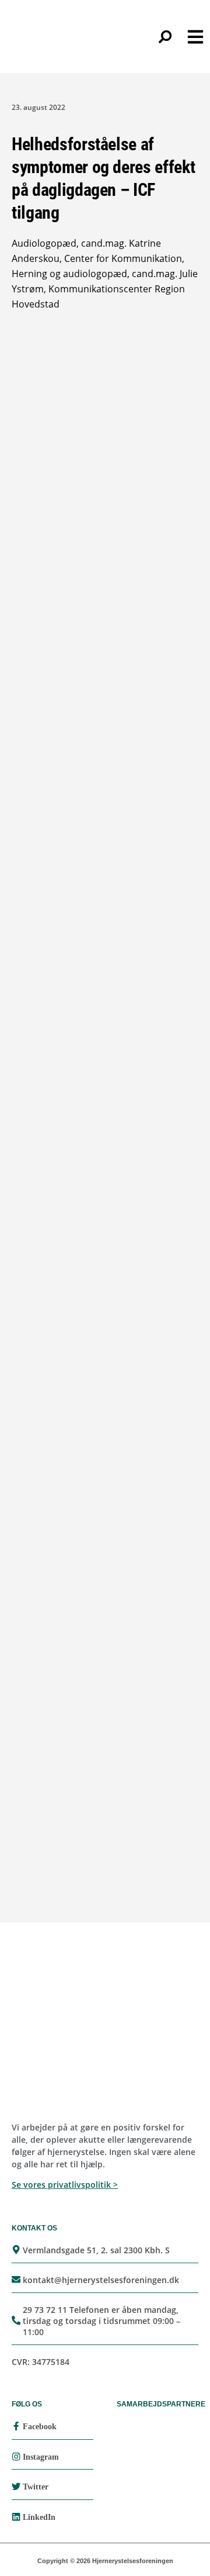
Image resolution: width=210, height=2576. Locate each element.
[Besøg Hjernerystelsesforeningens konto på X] (16, 2486)
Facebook (40, 2427)
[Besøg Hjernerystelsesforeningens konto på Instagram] (16, 2456)
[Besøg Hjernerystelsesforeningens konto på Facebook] (16, 2426)
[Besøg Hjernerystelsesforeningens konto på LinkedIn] (16, 2517)
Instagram (41, 2457)
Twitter (36, 2487)
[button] (165, 37)
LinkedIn (39, 2517)
